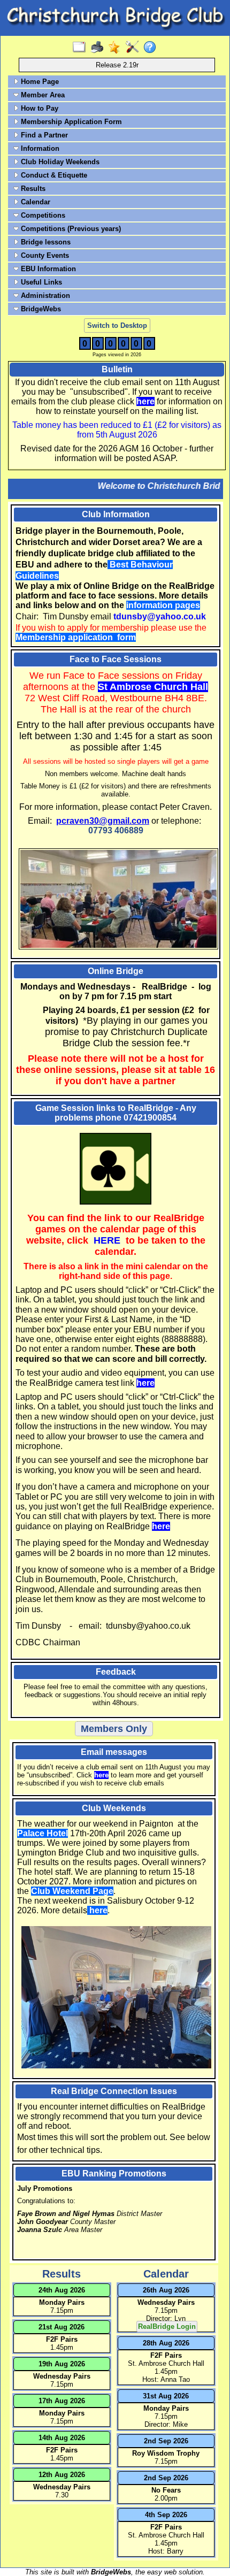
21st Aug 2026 (62, 2327)
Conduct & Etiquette (53, 175)
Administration (44, 296)
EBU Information (47, 269)
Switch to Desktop (117, 325)
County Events (44, 255)
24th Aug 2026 (62, 2290)
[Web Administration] (135, 48)
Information (39, 148)
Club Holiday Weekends (59, 162)
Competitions (42, 215)
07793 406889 (116, 830)
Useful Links (40, 282)
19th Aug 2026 (62, 2364)
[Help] (152, 48)
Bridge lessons (45, 242)
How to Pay (39, 108)
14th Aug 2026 (62, 2438)
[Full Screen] (82, 48)
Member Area (42, 95)
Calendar (34, 202)
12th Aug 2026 (62, 2475)
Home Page (39, 82)
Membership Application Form (70, 122)
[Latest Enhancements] (117, 48)
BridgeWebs (40, 309)
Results (32, 189)
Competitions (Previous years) (70, 229)
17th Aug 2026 (62, 2401)
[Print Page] (99, 48)
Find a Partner (43, 135)
